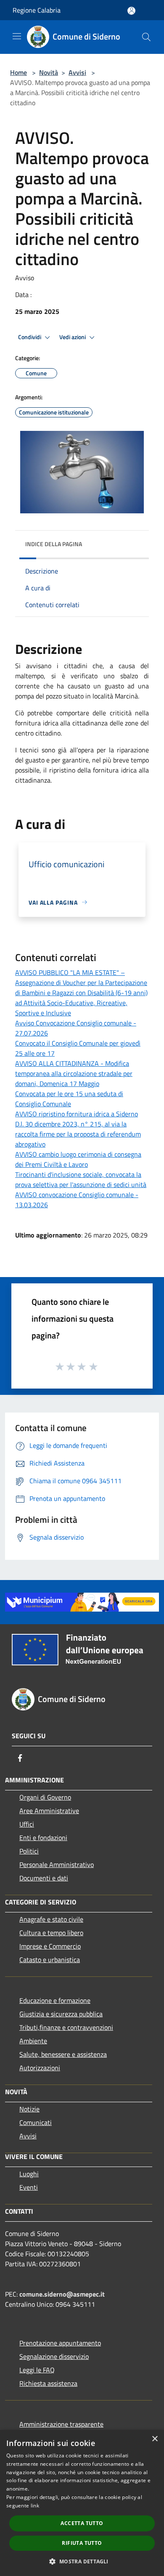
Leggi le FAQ (37, 2370)
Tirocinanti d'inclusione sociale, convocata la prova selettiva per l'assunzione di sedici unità (81, 1179)
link (35, 2506)
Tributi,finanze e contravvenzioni (66, 2027)
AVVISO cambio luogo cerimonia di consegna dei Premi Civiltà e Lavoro (78, 1159)
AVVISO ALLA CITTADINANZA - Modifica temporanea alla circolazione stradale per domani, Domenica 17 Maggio (74, 1073)
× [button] (155, 2439)
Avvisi (77, 72)
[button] (82, 2561)
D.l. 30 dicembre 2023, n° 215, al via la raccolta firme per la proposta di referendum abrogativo (78, 1134)
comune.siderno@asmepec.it (62, 2294)
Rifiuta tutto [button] (82, 2543)
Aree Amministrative (49, 1811)
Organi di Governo (45, 1797)
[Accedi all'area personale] (131, 11)
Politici (29, 1851)
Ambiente (33, 2041)
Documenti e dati (44, 1878)
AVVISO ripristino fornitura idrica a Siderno (77, 1114)
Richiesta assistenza (48, 2383)
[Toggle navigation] (17, 36)
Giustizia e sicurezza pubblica (61, 2014)
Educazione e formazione (55, 2000)
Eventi (29, 2187)
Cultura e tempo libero (51, 1933)
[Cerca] (146, 37)
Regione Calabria (37, 10)
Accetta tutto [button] (82, 2523)
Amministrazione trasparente (61, 2424)
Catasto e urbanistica (50, 1960)
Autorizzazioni (40, 2068)
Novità (49, 72)
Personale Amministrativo (57, 1864)
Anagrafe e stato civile (51, 1919)
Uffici (27, 1824)
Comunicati (36, 2122)
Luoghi (29, 2174)
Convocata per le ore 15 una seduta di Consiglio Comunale (69, 1099)
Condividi (30, 337)
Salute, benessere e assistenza (63, 2054)
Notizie (29, 2109)
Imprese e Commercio (50, 1946)
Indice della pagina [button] (54, 544)
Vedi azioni (73, 337)
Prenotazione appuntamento (60, 2343)
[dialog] (82, 2503)
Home (19, 72)
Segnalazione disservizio (54, 2356)
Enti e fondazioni (43, 1838)
